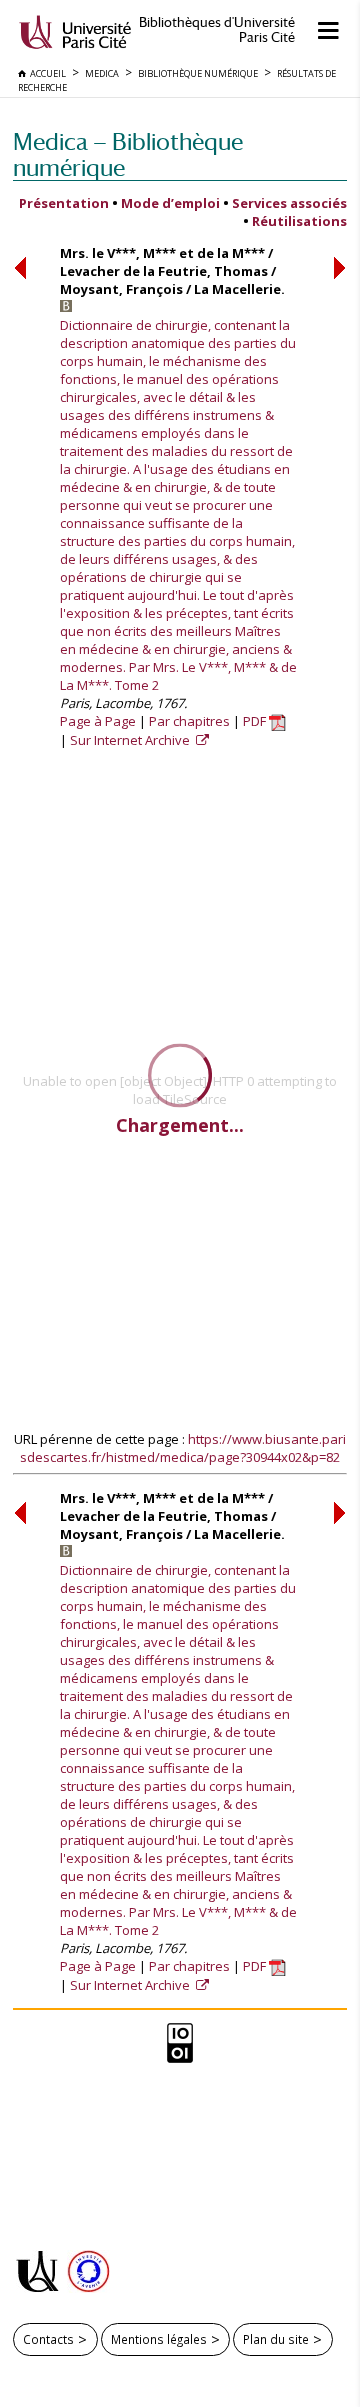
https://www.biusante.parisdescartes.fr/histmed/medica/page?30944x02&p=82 (183, 1448)
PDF (256, 721)
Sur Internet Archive (131, 740)
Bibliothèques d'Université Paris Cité (217, 30)
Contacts (48, 2339)
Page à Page (98, 721)
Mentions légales (159, 2339)
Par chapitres (189, 721)
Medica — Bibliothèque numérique (128, 154)
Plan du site (276, 2339)
